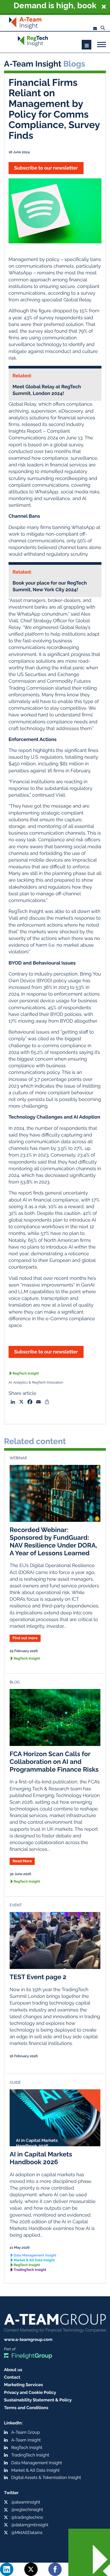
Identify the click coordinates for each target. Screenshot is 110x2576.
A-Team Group (25, 2432)
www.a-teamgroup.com (28, 2339)
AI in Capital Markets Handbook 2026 (41, 2158)
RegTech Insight (26, 1374)
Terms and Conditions (26, 2408)
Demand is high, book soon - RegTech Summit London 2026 (55, 6)
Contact (12, 2377)
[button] (55, 7)
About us (13, 2370)
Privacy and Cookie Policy (30, 2392)
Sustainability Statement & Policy (38, 2400)
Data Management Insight (35, 2256)
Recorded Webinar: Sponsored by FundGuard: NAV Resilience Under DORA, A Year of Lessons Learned (53, 1541)
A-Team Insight (26, 2440)
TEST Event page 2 (38, 1977)
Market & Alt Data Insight (34, 2260)
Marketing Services (23, 2385)
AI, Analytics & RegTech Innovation (36, 1383)
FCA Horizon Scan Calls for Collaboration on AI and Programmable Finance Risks (54, 1762)
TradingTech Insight (30, 2270)
